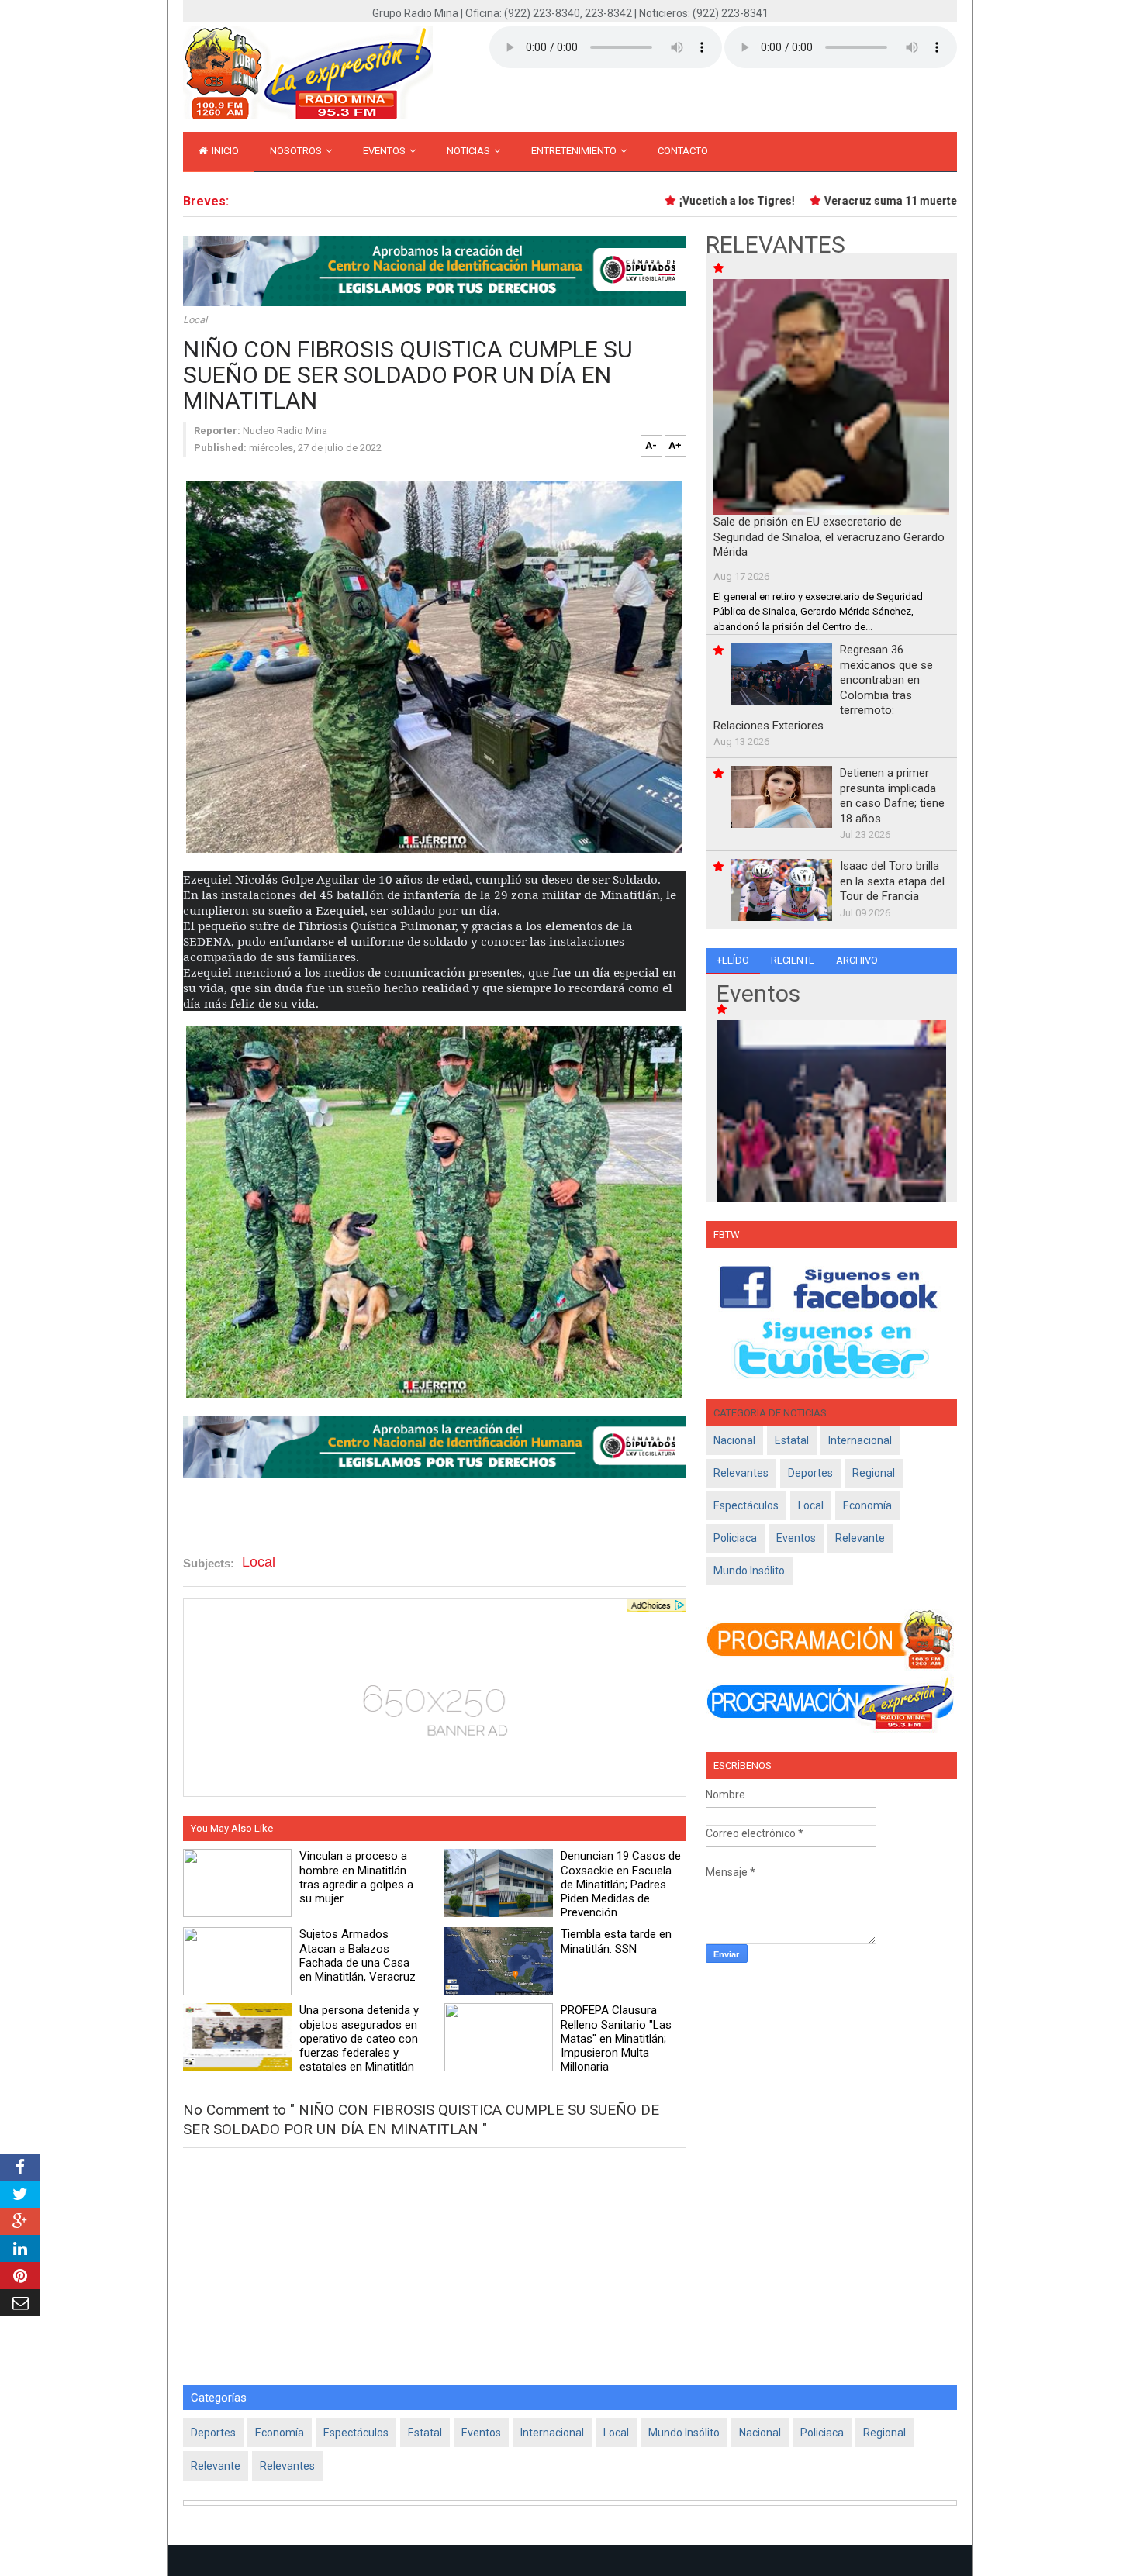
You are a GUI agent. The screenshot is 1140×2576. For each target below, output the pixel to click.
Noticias (470, 151)
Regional (874, 1473)
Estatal (792, 1440)
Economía (867, 1505)
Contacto (683, 151)
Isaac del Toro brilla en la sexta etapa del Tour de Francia (892, 881)
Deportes (810, 1473)
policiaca (735, 1538)
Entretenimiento (575, 151)
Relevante (860, 1538)
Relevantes (741, 1473)
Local (195, 320)
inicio (224, 151)
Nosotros (297, 151)
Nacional (734, 1440)
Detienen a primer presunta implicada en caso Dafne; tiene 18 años (892, 796)
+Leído (733, 960)
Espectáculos (746, 1505)
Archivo (857, 960)
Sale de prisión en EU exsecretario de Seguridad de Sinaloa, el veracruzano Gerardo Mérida (829, 537)
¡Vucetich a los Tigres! (701, 201)
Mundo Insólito (749, 1571)
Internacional (860, 1440)
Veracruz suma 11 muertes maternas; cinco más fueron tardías (952, 201)
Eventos (385, 151)
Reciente (793, 960)
